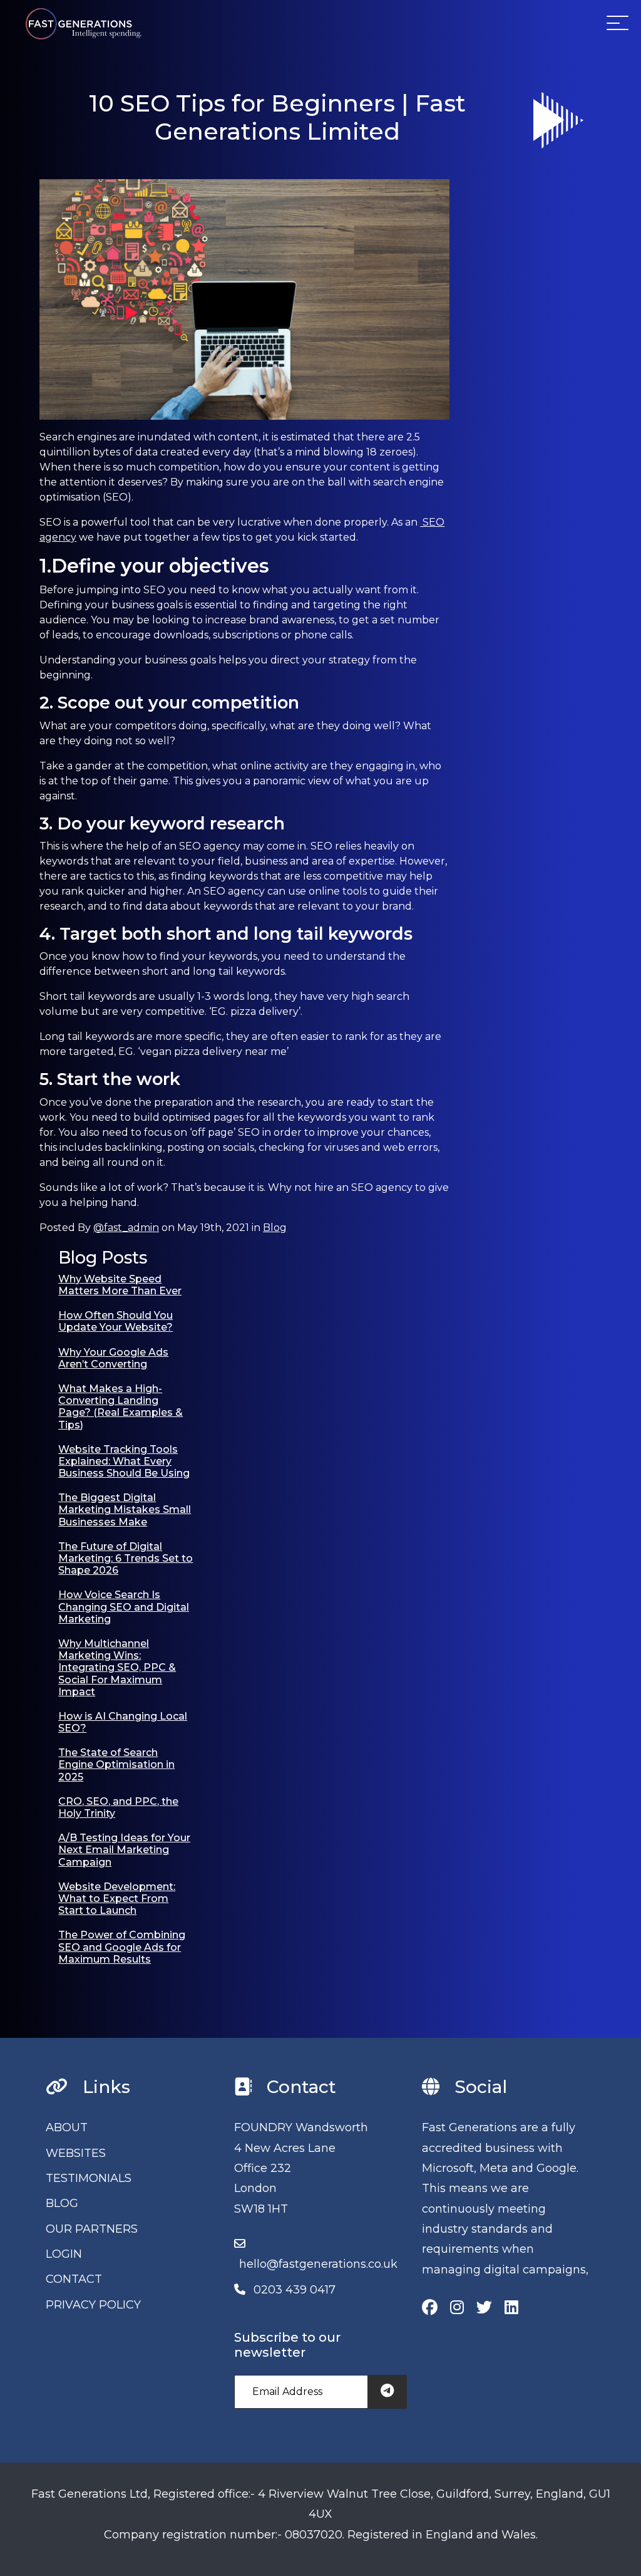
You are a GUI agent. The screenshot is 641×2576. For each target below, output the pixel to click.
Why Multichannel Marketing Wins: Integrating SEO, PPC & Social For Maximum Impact (117, 1668)
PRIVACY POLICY (93, 2305)
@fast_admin (126, 1228)
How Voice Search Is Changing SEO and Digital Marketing (124, 1607)
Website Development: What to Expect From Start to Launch (117, 1898)
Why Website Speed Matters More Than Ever (120, 1285)
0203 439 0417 (295, 2290)
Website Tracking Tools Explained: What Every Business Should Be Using (124, 1461)
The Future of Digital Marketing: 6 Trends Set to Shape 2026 (126, 1558)
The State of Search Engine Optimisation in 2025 (116, 1764)
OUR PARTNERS (92, 2229)
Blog (275, 1228)
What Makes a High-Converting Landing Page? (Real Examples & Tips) (121, 1407)
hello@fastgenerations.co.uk (318, 2264)
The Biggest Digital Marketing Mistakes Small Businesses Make (125, 1509)
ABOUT (67, 2127)
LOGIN (64, 2254)
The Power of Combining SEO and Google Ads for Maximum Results (122, 1947)
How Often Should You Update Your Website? (115, 1321)
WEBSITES (76, 2153)
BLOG (62, 2203)
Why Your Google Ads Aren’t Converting (113, 1358)
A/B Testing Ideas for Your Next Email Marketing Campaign (124, 1850)
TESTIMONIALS (89, 2178)
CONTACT (74, 2279)
